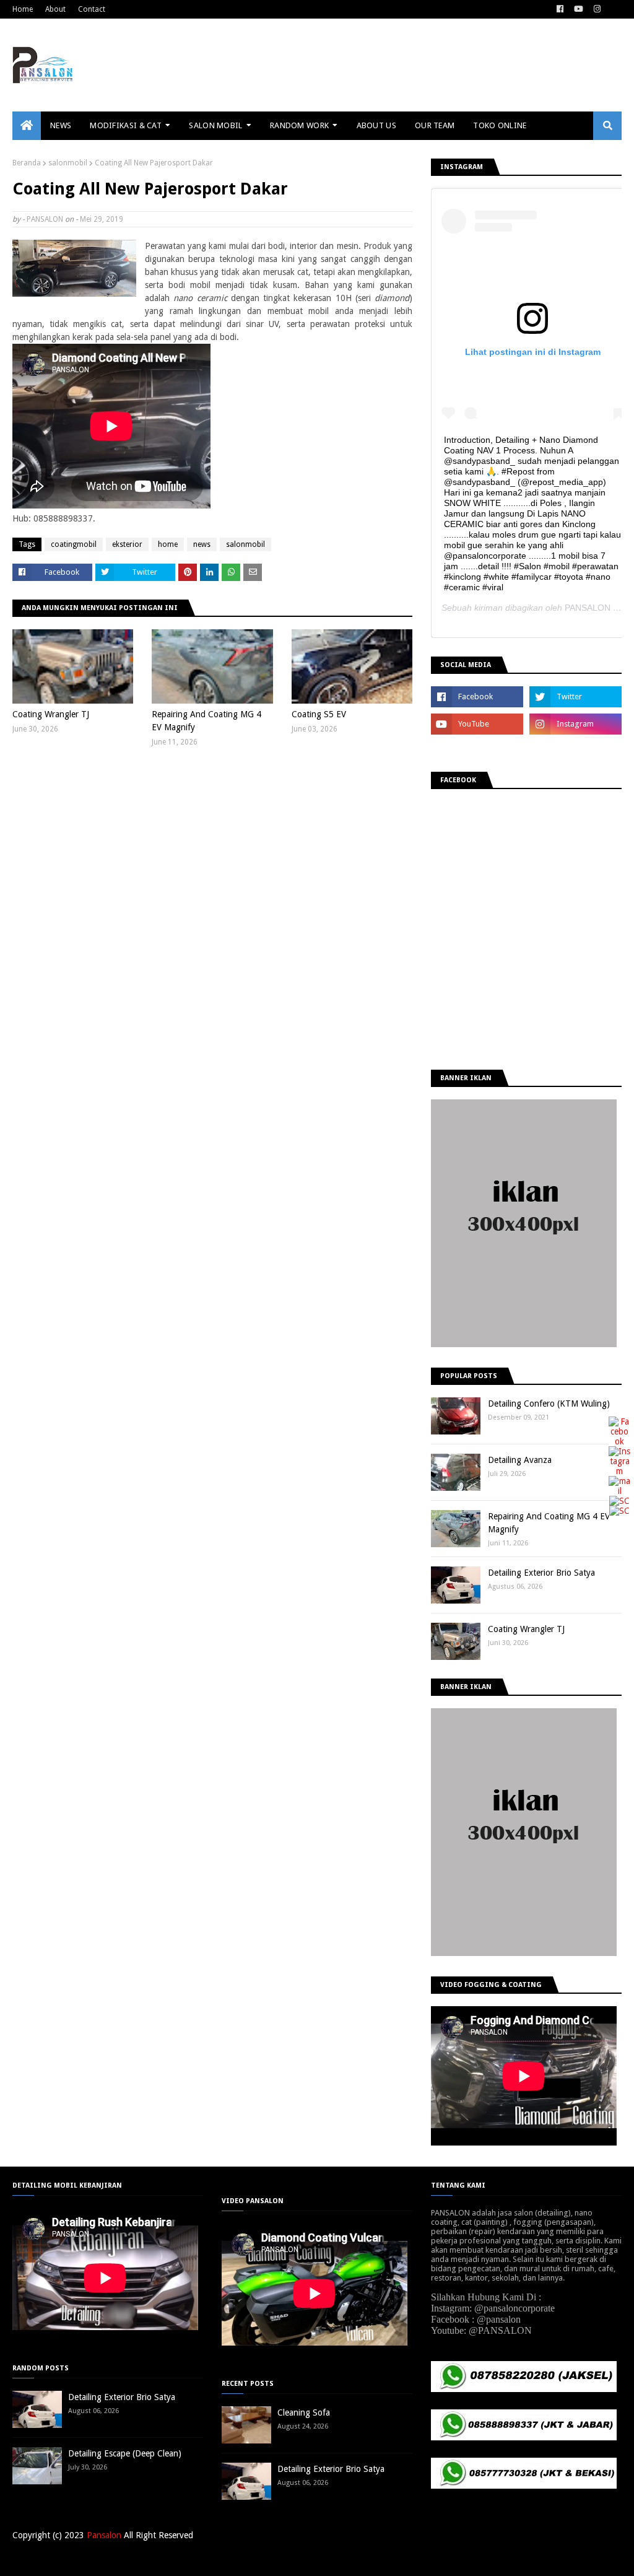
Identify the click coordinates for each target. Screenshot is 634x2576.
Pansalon (104, 2535)
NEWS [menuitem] (61, 125)
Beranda (27, 163)
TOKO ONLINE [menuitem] (500, 125)
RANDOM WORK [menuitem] (299, 125)
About (55, 9)
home (168, 544)
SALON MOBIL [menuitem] (215, 125)
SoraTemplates (77, 2559)
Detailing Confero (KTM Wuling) (549, 1404)
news (202, 544)
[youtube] (579, 9)
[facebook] (560, 9)
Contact (92, 9)
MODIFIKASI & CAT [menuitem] (126, 125)
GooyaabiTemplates (194, 2559)
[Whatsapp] (619, 1511)
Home (23, 9)
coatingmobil (74, 544)
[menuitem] (27, 126)
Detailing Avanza (520, 1460)
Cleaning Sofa (304, 2412)
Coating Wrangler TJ (51, 714)
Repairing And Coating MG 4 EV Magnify (206, 721)
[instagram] (597, 9)
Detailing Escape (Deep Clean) (125, 2453)
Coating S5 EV (319, 714)
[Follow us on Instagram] (619, 1471)
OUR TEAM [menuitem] (435, 125)
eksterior (127, 544)
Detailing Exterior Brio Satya (541, 1573)
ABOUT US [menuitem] (376, 125)
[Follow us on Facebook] (619, 1441)
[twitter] (575, 697)
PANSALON (45, 219)
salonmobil (68, 163)
